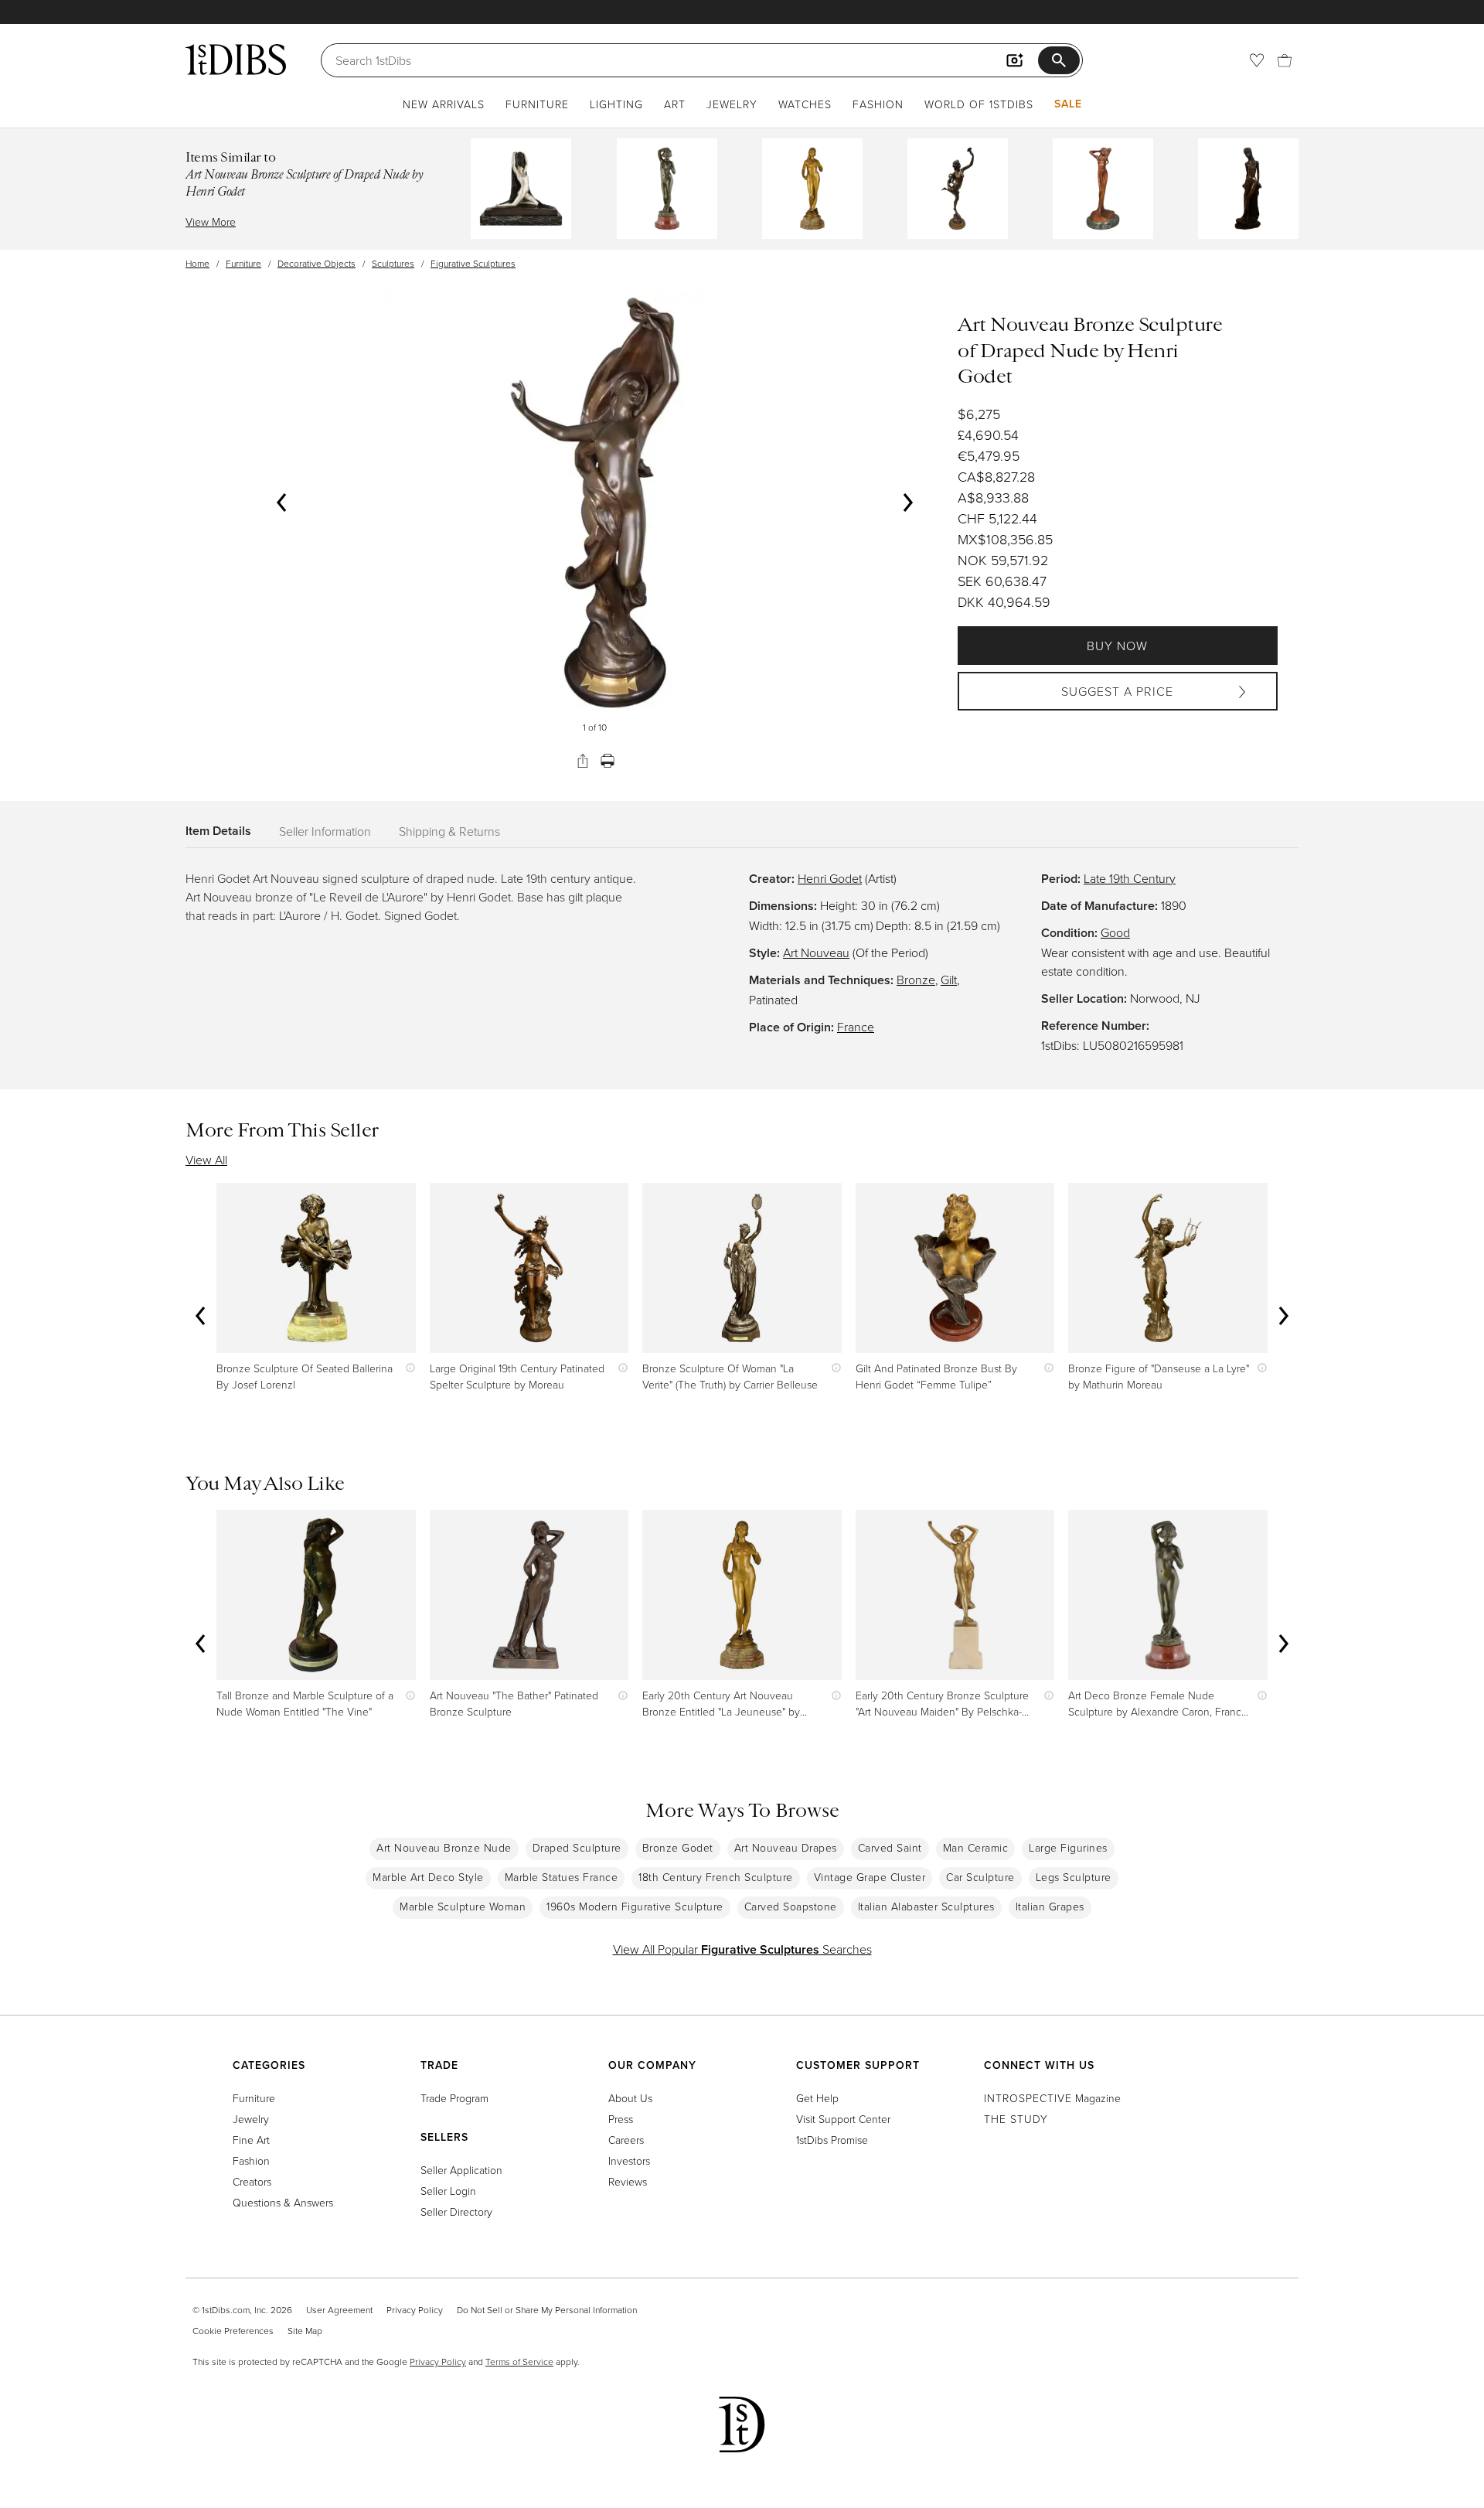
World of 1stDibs (979, 104)
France (856, 1027)
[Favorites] (1257, 60)
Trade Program (454, 2098)
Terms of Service (519, 2361)
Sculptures (393, 263)
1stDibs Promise (832, 2140)
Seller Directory (456, 2212)
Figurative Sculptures (473, 263)
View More (211, 221)
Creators (252, 2181)
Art (675, 104)
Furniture (537, 104)
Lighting (616, 104)
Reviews (628, 2181)
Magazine (1052, 2098)
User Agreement (339, 2310)
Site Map (305, 2331)
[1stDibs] (236, 60)
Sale (1068, 104)
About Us (630, 2098)
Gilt (949, 980)
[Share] (583, 761)
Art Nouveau (816, 952)
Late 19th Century (1130, 878)
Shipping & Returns (449, 831)
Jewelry (732, 104)
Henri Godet (830, 878)
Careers (626, 2140)
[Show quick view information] (407, 1368)
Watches (805, 104)
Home (197, 263)
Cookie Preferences (233, 2331)
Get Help (817, 2098)
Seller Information (325, 831)
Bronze (916, 980)
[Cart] (1285, 60)
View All (206, 1160)
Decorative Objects (317, 263)
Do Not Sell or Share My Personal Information (547, 2310)
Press (621, 2119)
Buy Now (1117, 646)
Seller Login (448, 2191)
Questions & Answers (283, 2202)
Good (1115, 932)
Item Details (218, 831)
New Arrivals (444, 104)
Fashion (878, 104)
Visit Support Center (843, 2119)
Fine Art (251, 2140)
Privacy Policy (415, 2310)
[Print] (608, 761)
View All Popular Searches (742, 1949)
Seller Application (461, 2170)
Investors (629, 2160)
